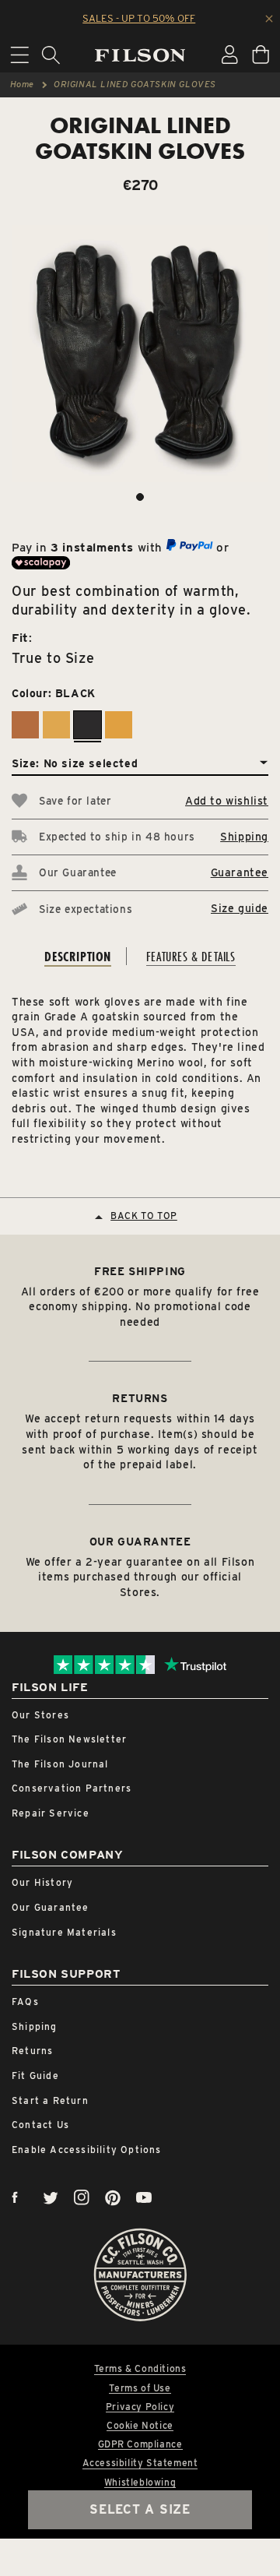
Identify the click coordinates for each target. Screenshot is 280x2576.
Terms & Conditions (140, 2369)
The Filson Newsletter (69, 1739)
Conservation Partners (72, 1788)
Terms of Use (140, 2388)
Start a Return (50, 2100)
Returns (32, 2051)
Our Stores (40, 1715)
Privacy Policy (140, 2407)
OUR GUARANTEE (140, 1542)
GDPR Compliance (140, 2444)
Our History (42, 1882)
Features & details (191, 956)
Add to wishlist (227, 801)
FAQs (25, 2002)
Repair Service (51, 1813)
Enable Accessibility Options (87, 2150)
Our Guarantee (51, 1907)
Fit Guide (35, 2076)
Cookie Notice (140, 2426)
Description (78, 956)
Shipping (244, 837)
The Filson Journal (60, 1764)
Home (22, 84)
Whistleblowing (140, 2483)
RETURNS (140, 1398)
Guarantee (240, 872)
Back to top (144, 1216)
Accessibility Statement (140, 2463)
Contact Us (40, 2125)
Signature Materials (64, 1932)
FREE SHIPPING (140, 1271)
